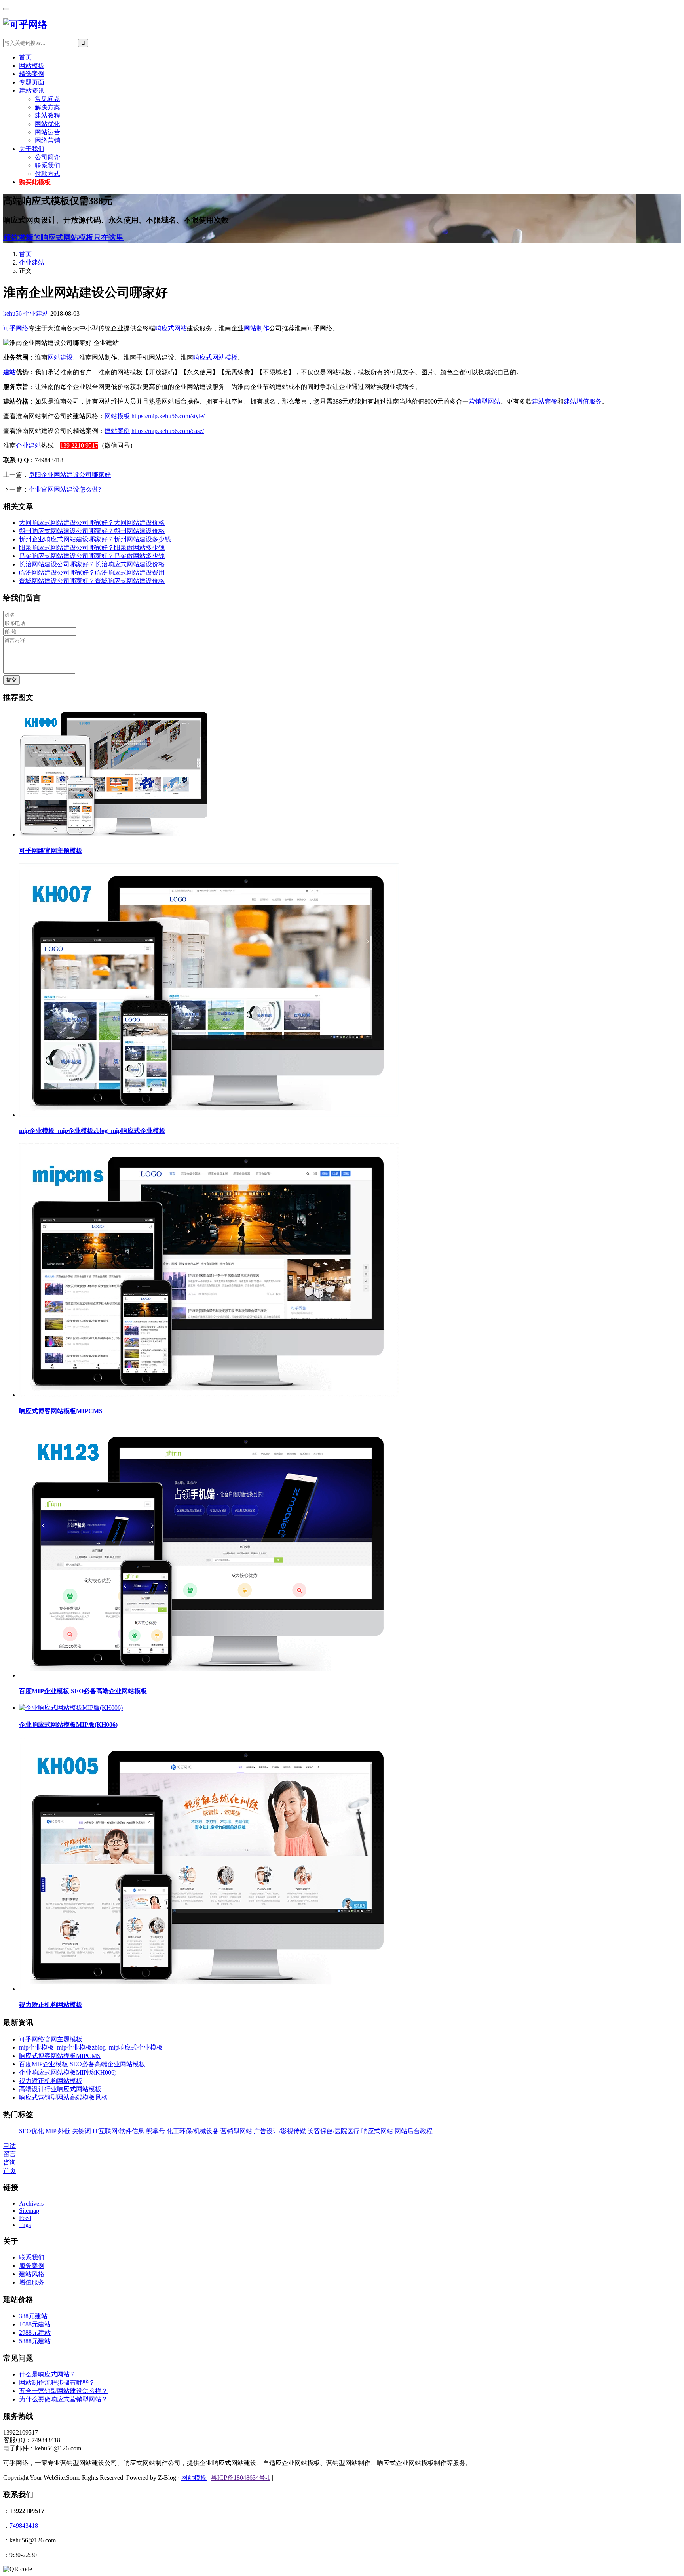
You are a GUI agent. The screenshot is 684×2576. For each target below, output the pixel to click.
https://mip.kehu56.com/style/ (168, 416)
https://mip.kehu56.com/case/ (168, 431)
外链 (64, 2131)
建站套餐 (545, 401)
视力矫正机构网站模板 (51, 2005)
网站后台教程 (414, 2131)
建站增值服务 (583, 401)
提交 (11, 680)
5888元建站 (35, 2341)
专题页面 (32, 82)
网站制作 (256, 328)
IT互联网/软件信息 (119, 2131)
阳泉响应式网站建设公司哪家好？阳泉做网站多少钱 (92, 548)
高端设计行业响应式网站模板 (60, 2089)
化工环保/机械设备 (193, 2131)
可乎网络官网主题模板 (51, 851)
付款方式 (47, 174)
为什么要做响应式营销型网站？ (63, 2399)
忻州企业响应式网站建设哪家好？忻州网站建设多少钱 (95, 539)
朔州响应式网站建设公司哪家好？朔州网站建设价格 (92, 531)
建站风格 (32, 2274)
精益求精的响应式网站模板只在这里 (63, 237)
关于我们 (32, 149)
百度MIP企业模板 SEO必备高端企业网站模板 (83, 1691)
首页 (25, 57)
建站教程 (47, 115)
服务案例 (32, 2266)
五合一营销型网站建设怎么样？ (63, 2391)
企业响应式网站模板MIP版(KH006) (68, 1725)
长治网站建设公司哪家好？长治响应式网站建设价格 (92, 564)
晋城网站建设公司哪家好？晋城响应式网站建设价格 (92, 581)
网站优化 (47, 124)
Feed (25, 2218)
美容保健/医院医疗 (334, 2131)
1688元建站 (35, 2324)
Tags (25, 2225)
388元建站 (33, 2316)
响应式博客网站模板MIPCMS (61, 1411)
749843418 (24, 2526)
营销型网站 (484, 401)
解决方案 (47, 107)
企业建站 (32, 262)
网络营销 (47, 140)
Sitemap (29, 2211)
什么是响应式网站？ (47, 2374)
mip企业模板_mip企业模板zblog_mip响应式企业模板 (92, 1131)
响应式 (203, 357)
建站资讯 (32, 91)
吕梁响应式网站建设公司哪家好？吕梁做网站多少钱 (92, 556)
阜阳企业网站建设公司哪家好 (70, 475)
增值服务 (32, 2282)
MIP (51, 2131)
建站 (9, 372)
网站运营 (47, 132)
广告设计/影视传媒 (280, 2131)
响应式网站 (171, 328)
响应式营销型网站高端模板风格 (63, 2097)
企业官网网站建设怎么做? (65, 489)
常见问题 (47, 99)
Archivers (31, 2204)
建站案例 (117, 431)
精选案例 (32, 74)
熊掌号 (156, 2131)
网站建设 (60, 357)
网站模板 (32, 66)
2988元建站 (35, 2333)
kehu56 (12, 313)
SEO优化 (31, 2131)
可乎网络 (16, 328)
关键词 (82, 2131)
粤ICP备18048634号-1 (241, 2478)
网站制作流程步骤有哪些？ (57, 2383)
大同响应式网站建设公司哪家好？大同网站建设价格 (92, 523)
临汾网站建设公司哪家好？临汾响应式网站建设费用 (92, 573)
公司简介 (47, 157)
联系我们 (47, 165)
